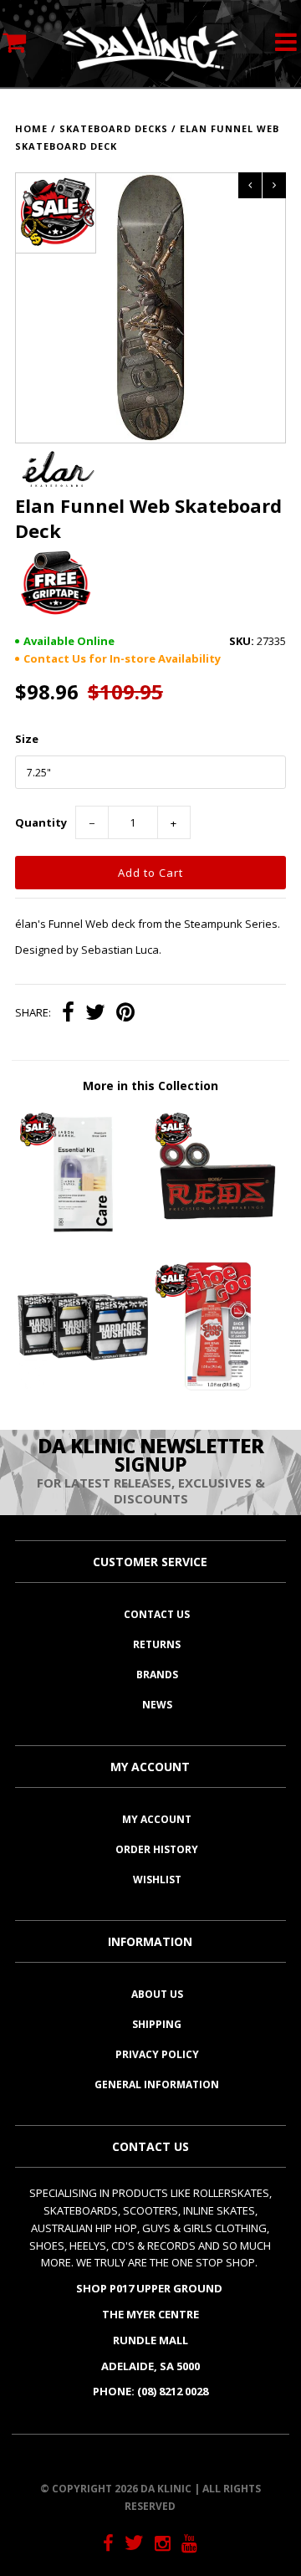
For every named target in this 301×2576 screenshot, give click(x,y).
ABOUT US (157, 1994)
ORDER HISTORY (157, 1849)
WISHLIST (157, 1880)
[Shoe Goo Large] (218, 1387)
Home (31, 128)
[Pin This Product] (125, 1014)
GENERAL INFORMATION (157, 2084)
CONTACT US (157, 1614)
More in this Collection (150, 1086)
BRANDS (157, 1675)
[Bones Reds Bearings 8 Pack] (218, 1236)
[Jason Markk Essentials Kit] (82, 1236)
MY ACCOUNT (157, 1819)
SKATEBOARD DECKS (114, 128)
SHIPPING (157, 2024)
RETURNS (157, 1644)
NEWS (157, 1705)
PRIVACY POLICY (157, 2054)
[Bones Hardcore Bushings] (82, 1387)
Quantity (41, 822)
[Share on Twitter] (95, 1014)
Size (27, 739)
